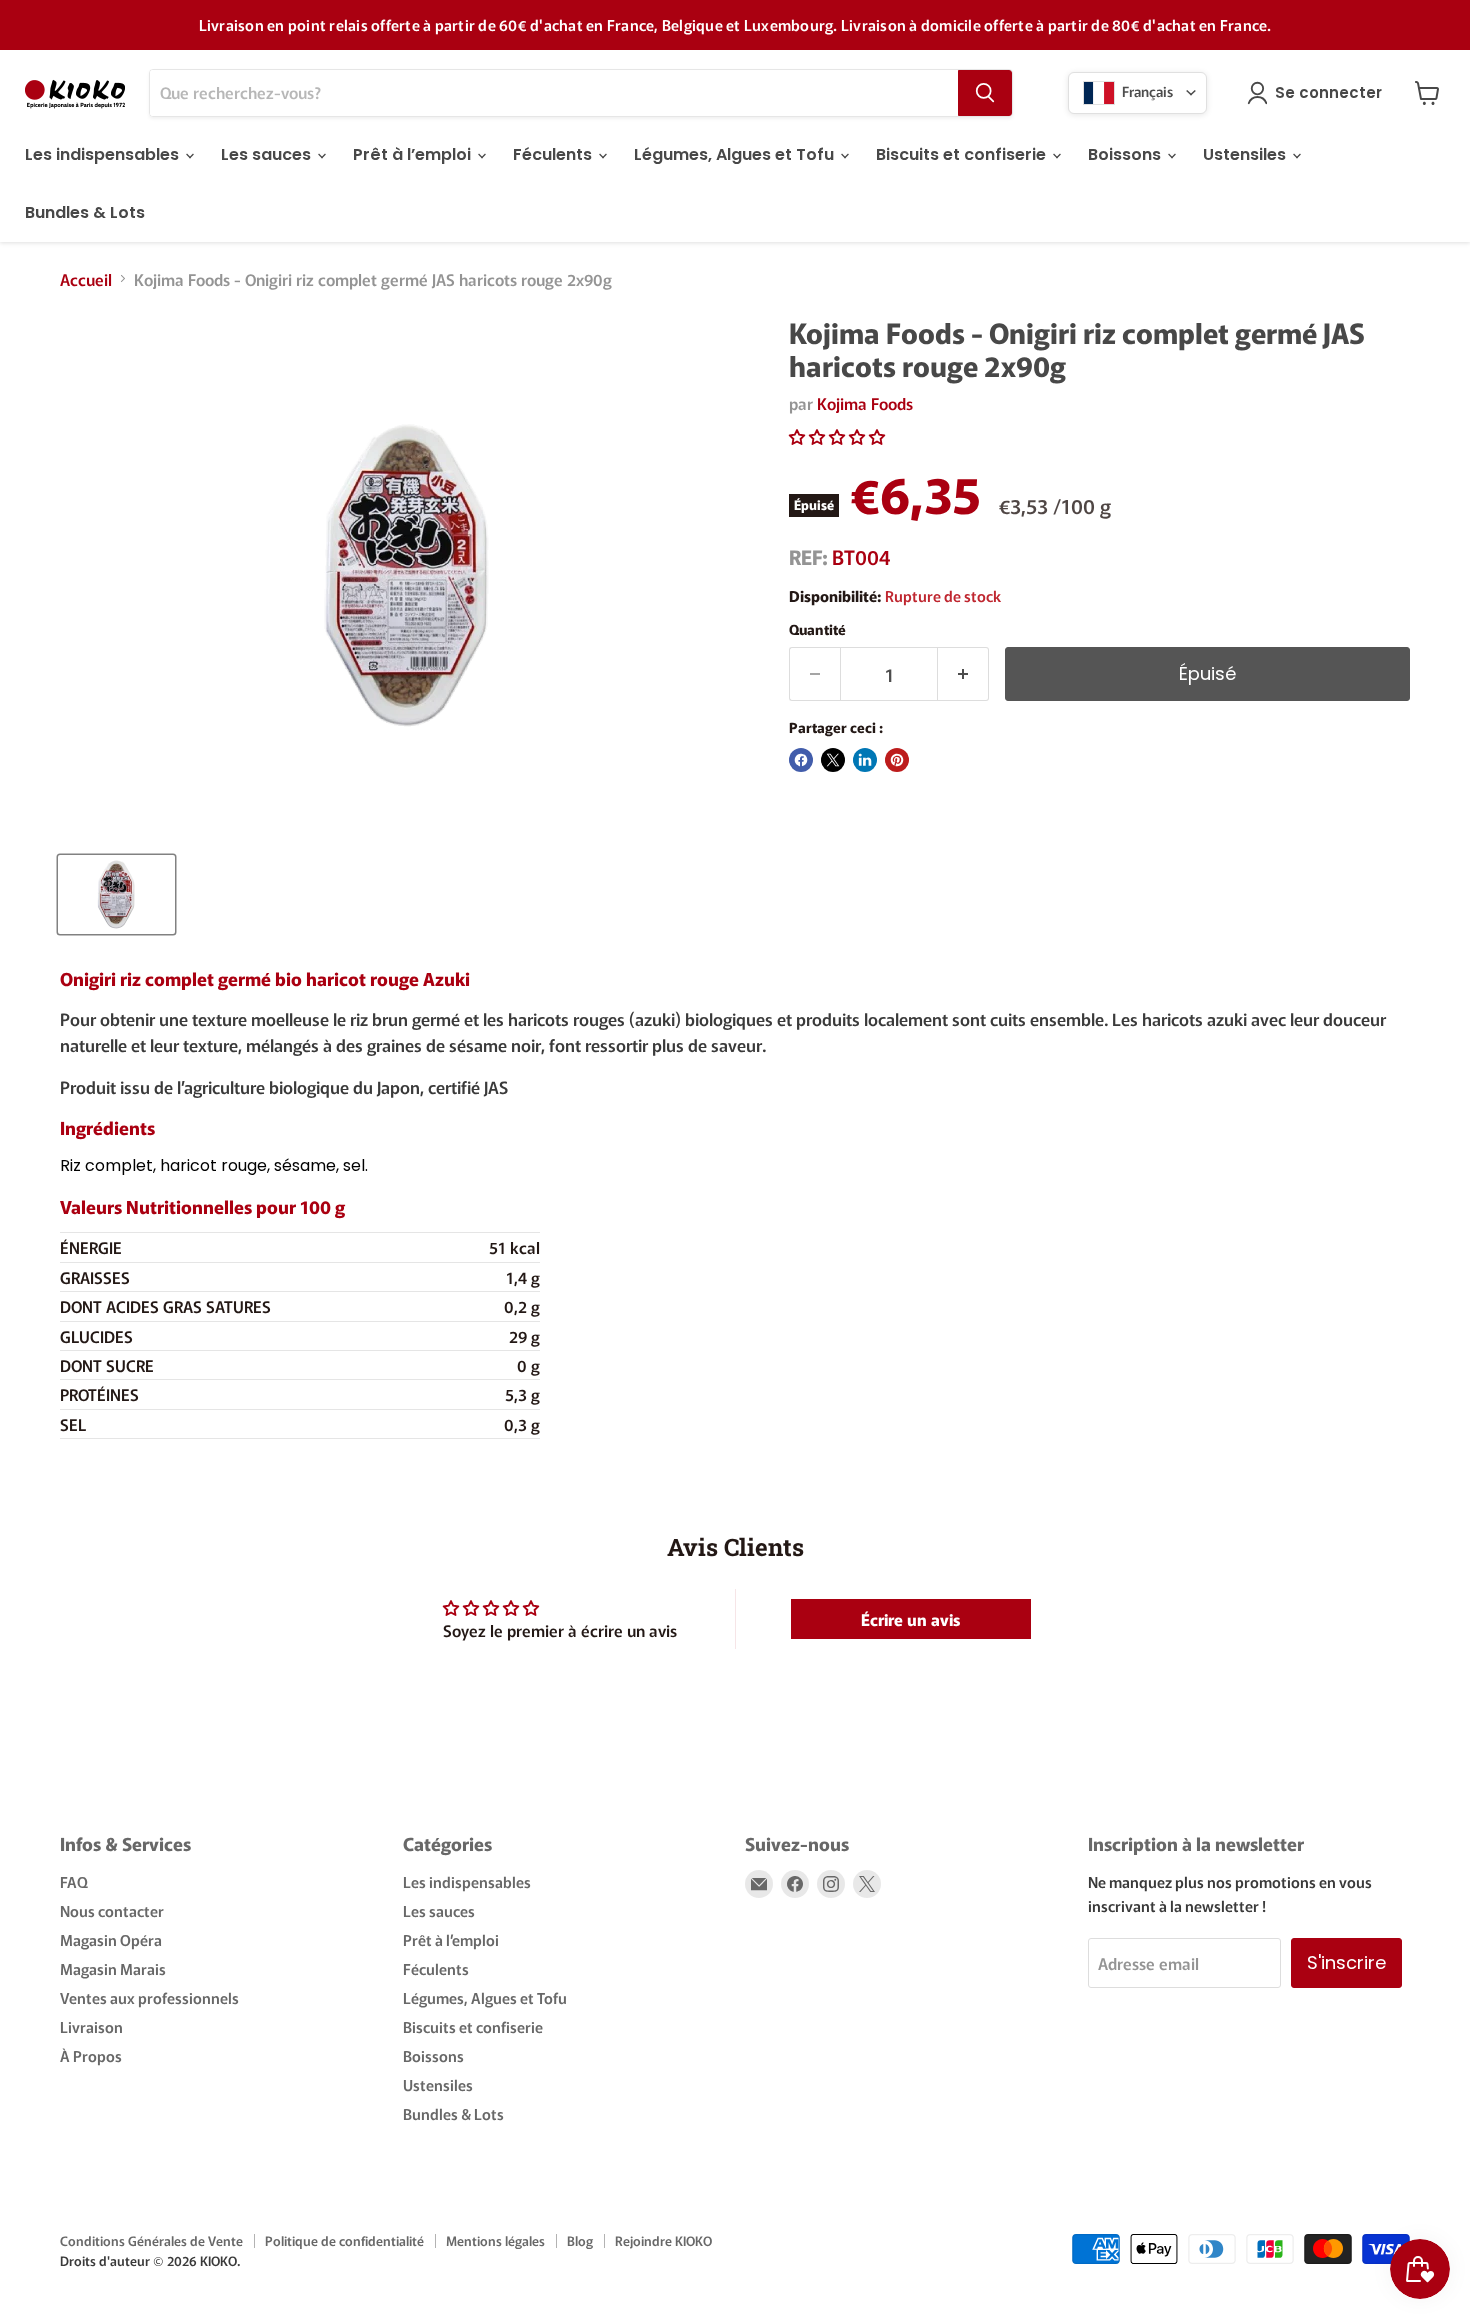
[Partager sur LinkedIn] (865, 760)
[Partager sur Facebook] (801, 760)
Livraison (91, 2026)
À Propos (91, 2055)
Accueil (86, 279)
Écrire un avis (910, 1619)
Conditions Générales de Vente (151, 2240)
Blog (580, 2240)
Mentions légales (495, 2240)
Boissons (1126, 154)
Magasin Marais (113, 1968)
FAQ (74, 1881)
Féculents (554, 154)
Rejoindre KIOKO (663, 2240)
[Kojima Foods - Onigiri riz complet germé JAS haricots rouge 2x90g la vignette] (116, 894)
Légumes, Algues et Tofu (736, 154)
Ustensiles (1246, 154)
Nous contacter (112, 1910)
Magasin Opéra (111, 1939)
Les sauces (268, 154)
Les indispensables (104, 154)
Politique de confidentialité (344, 2240)
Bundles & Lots (85, 212)
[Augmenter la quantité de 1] (963, 674)
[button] (837, 436)
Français (1146, 90)
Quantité (817, 629)
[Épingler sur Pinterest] (897, 760)
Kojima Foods (865, 403)
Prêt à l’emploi (414, 154)
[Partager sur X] (833, 760)
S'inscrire (1346, 1962)
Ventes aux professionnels (149, 1997)
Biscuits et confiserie (963, 154)
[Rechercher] (985, 93)
